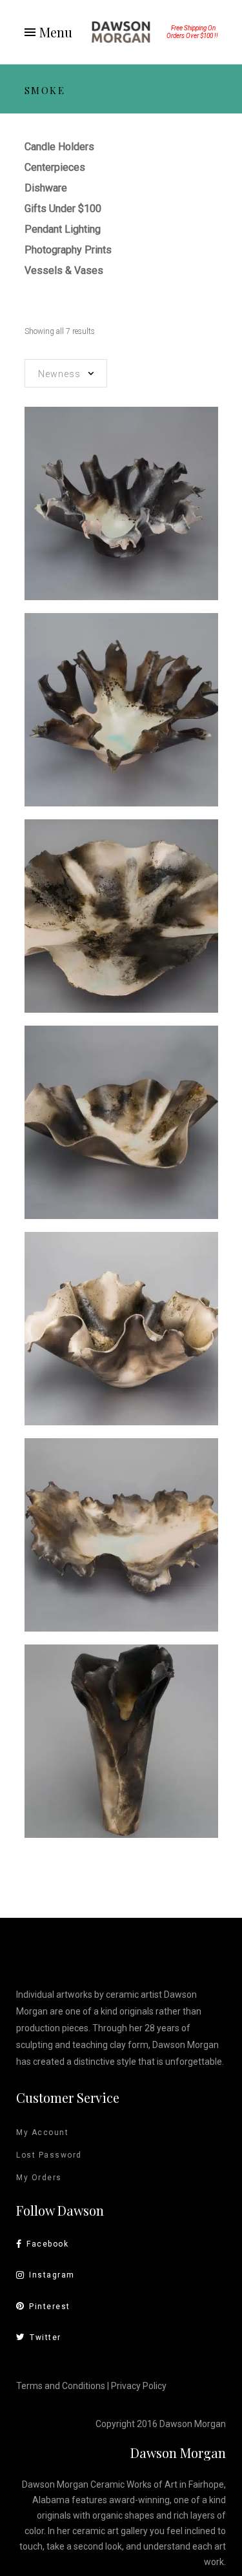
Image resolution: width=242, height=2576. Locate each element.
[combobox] (66, 373)
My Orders (39, 2178)
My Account (42, 2132)
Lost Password (49, 2155)
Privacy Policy (139, 2386)
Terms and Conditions (61, 2386)
